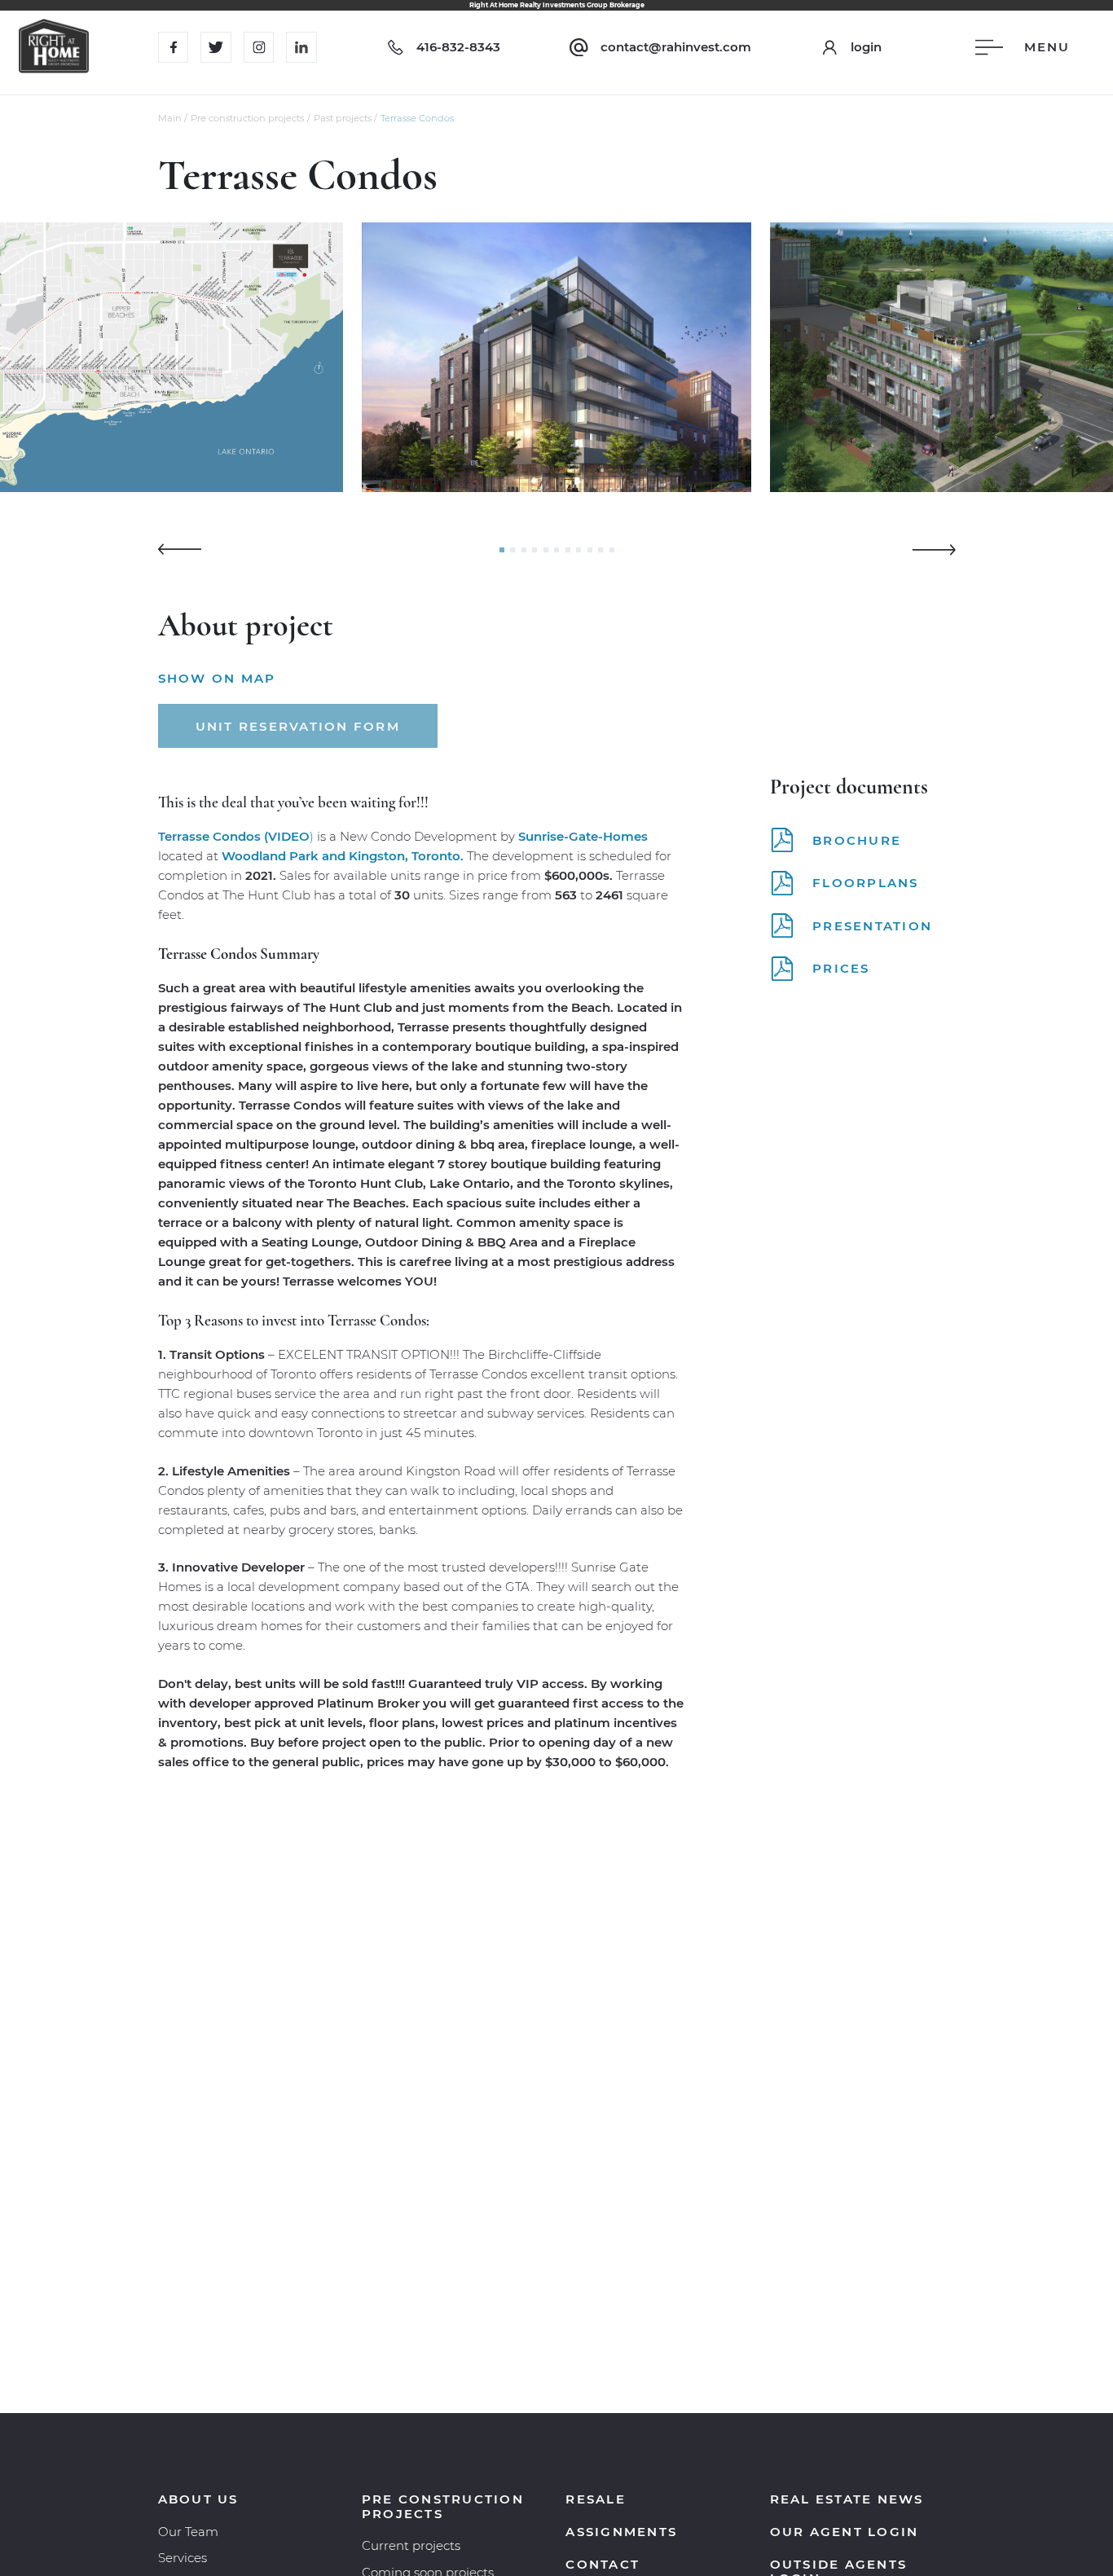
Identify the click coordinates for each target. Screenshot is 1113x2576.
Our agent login (845, 2532)
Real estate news (847, 2499)
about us (198, 2499)
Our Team (188, 2532)
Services (183, 2558)
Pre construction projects (247, 118)
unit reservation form (298, 726)
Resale (596, 2499)
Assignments (621, 2532)
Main (170, 118)
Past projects (343, 118)
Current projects (411, 2545)
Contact (603, 2564)
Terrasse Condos (417, 118)
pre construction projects (443, 2506)
